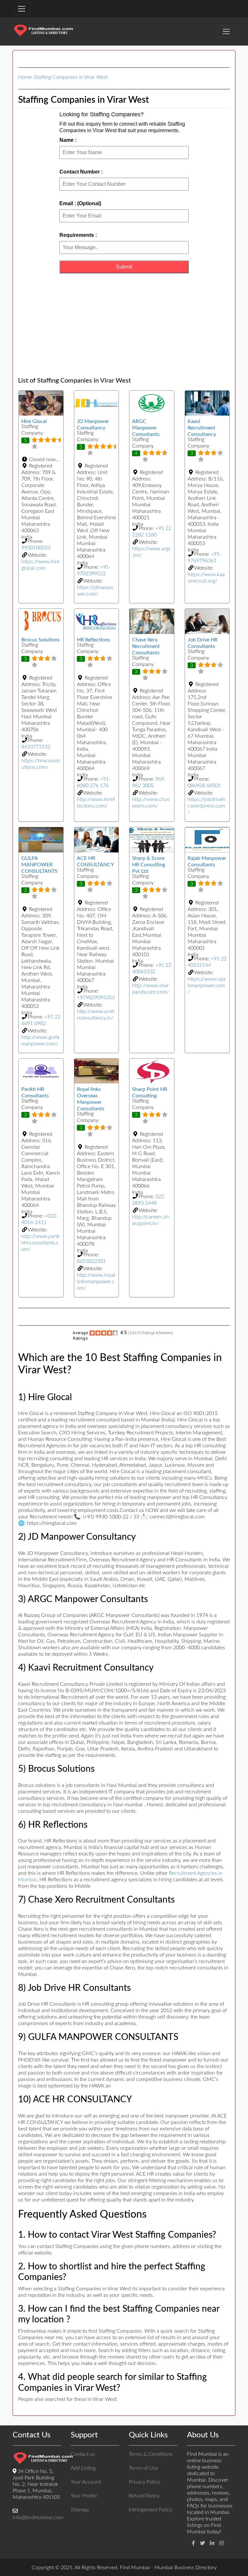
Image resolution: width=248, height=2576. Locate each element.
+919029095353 (96, 998)
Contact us (83, 2454)
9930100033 (36, 548)
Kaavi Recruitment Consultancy (202, 428)
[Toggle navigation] (22, 9)
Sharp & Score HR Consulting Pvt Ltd (149, 865)
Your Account (86, 2482)
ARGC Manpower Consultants (146, 428)
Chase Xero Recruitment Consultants (146, 646)
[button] (41, 459)
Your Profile (84, 2496)
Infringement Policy (150, 2510)
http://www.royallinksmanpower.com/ (96, 1282)
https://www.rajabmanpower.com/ (207, 986)
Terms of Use (143, 2468)
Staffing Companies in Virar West (71, 77)
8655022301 (91, 1261)
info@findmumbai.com (38, 2518)
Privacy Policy (145, 2482)
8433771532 (36, 747)
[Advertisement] (124, 325)
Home (25, 77)
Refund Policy (144, 2496)
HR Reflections (93, 640)
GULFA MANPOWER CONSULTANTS (39, 865)
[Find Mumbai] (43, 31)
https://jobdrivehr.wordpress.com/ (207, 806)
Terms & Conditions (151, 2454)
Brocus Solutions (41, 640)
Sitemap (80, 2510)
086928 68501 (204, 786)
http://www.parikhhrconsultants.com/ (41, 1243)
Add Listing (83, 2468)
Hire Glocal (34, 421)
